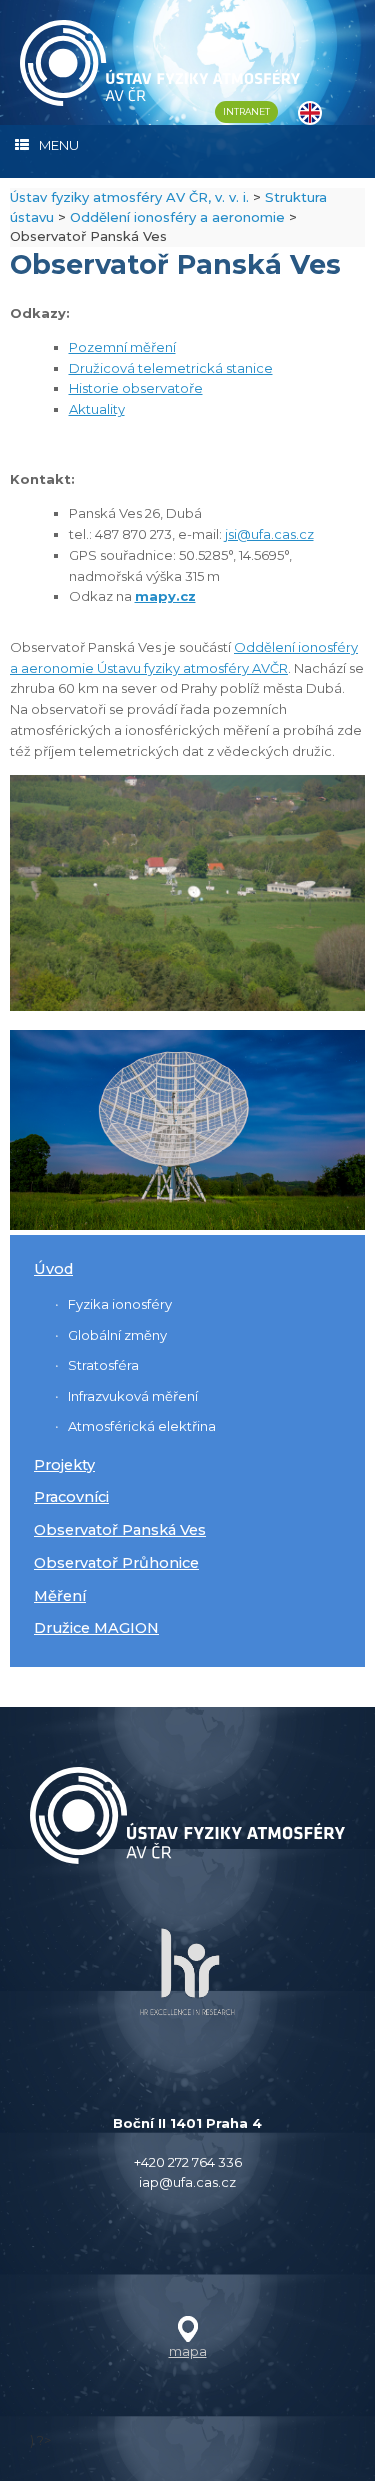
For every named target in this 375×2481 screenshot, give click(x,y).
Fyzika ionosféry (120, 1304)
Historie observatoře (136, 388)
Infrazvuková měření (133, 1396)
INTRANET (246, 111)
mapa (188, 2351)
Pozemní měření (122, 347)
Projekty (64, 1465)
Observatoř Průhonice (116, 1563)
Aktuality (97, 409)
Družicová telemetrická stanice (171, 368)
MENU (59, 145)
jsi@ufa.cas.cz (269, 534)
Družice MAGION (96, 1628)
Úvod (53, 1269)
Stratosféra (103, 1365)
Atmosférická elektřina (142, 1426)
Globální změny (117, 1335)
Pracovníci (71, 1497)
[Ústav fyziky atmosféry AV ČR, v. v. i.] (160, 63)
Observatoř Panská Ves (120, 1530)
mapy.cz (165, 596)
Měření (60, 1596)
